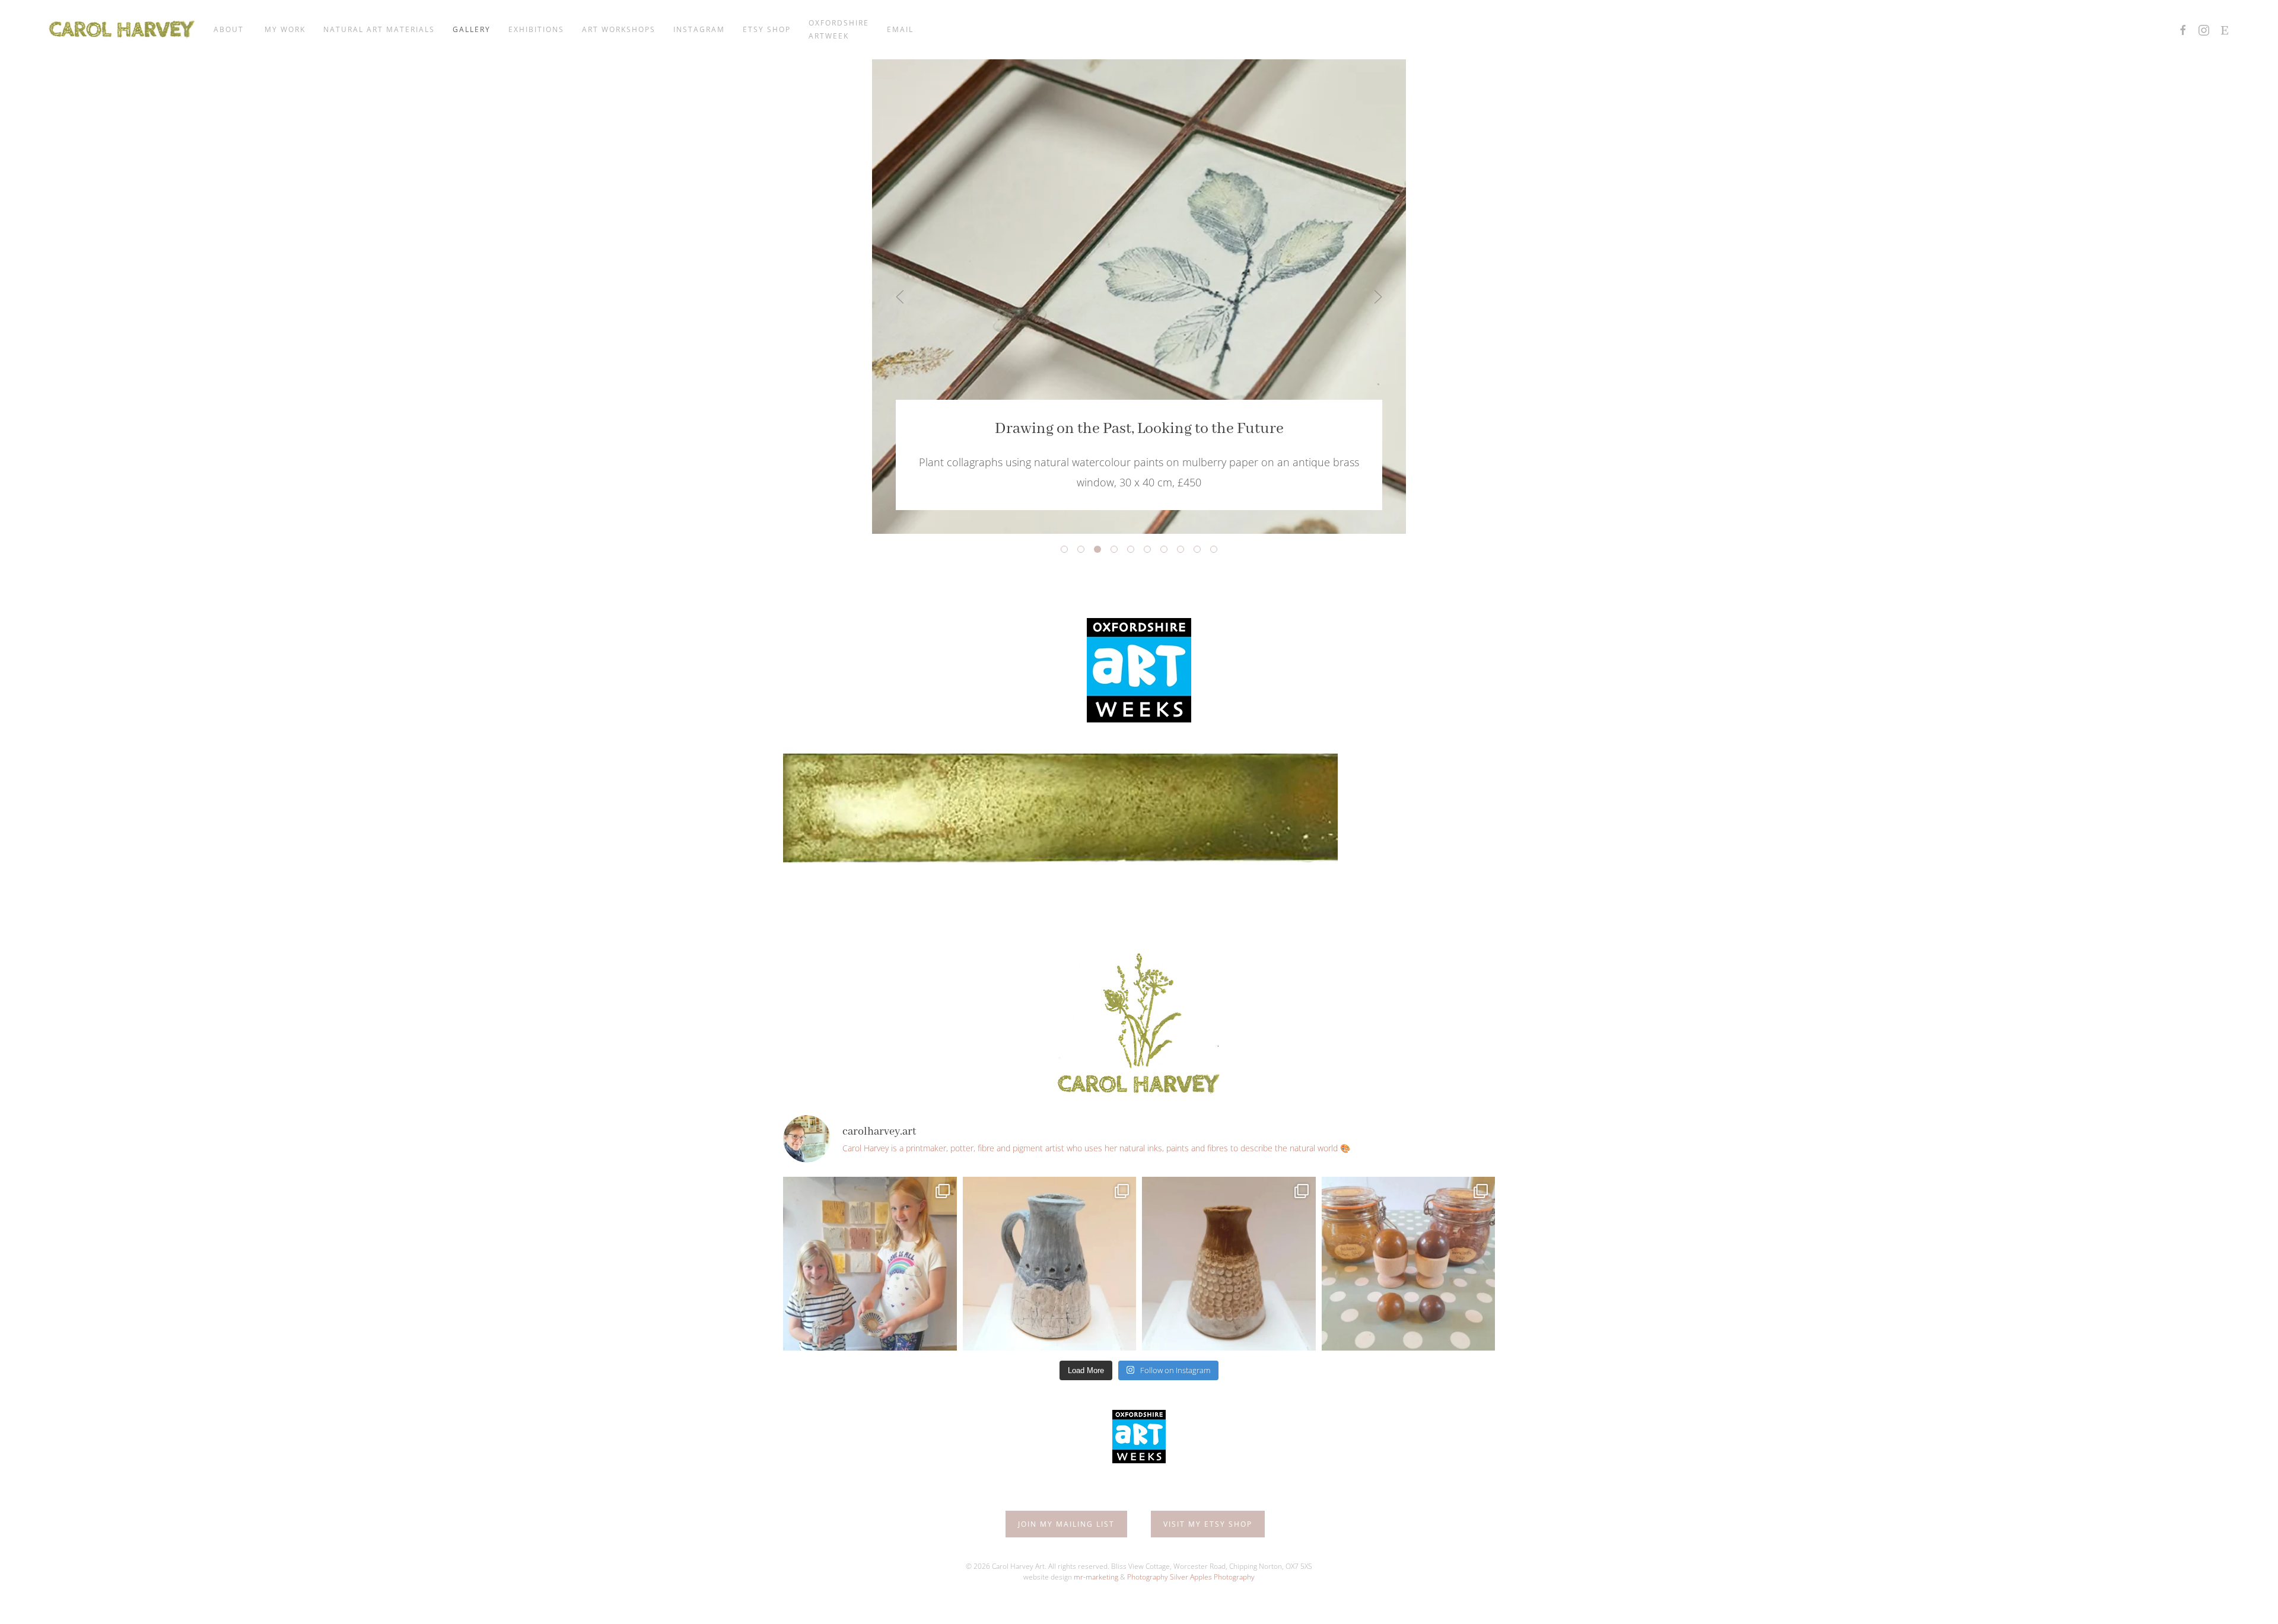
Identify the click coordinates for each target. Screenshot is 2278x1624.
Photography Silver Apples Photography (1191, 1577)
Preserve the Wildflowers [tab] (1117, 551)
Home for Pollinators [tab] (1134, 551)
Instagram (699, 29)
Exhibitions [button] (536, 29)
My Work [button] (285, 29)
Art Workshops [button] (619, 29)
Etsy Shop (767, 29)
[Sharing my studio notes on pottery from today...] (1050, 1264)
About (230, 29)
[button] (900, 297)
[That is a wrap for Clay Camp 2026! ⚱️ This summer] (870, 1264)
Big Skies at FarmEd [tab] (1151, 551)
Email (900, 29)
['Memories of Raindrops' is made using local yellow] (1229, 1264)
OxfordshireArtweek (839, 29)
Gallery (472, 29)
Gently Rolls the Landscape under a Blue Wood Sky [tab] (1217, 551)
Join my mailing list (1066, 1524)
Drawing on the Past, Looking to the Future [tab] (1101, 551)
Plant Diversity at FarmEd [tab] (1068, 551)
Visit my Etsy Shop (1208, 1524)
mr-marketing (1096, 1577)
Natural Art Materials (379, 29)
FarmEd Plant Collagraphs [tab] (1200, 551)
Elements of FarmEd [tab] (1184, 551)
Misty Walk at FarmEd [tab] (1084, 551)
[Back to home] (122, 30)
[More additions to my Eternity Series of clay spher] (1409, 1264)
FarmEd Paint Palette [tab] (1167, 551)
